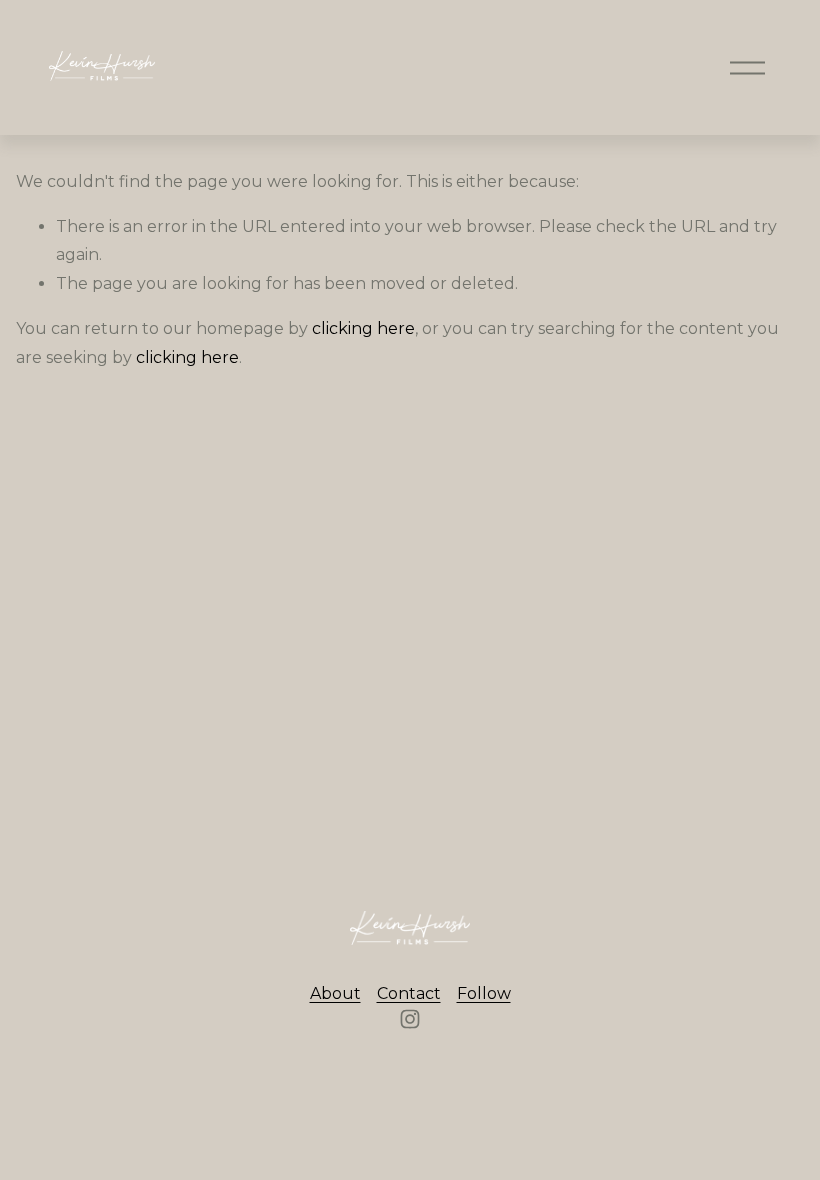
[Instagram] (410, 1019)
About (335, 993)
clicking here (363, 328)
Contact (409, 993)
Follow (484, 993)
